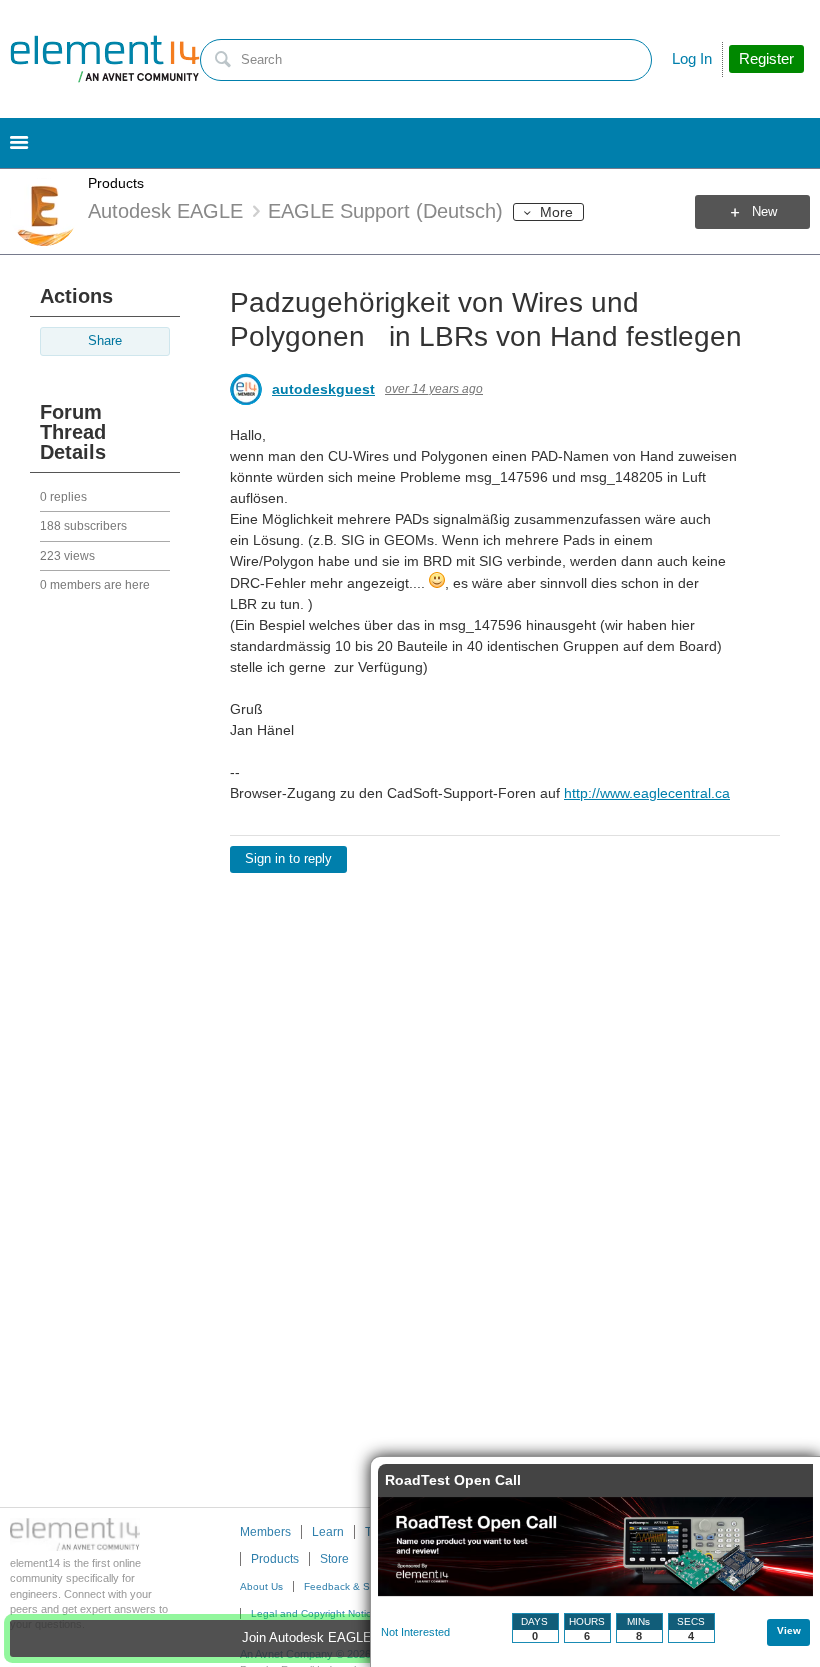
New (764, 212)
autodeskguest (323, 389)
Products (116, 183)
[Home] (105, 59)
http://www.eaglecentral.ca (647, 793)
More (556, 212)
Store (334, 1559)
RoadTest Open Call (453, 1480)
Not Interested (415, 1632)
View (789, 1630)
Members (265, 1532)
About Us (261, 1586)
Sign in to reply (288, 859)
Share (105, 341)
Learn (328, 1532)
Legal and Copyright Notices (316, 1613)
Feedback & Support (352, 1586)
